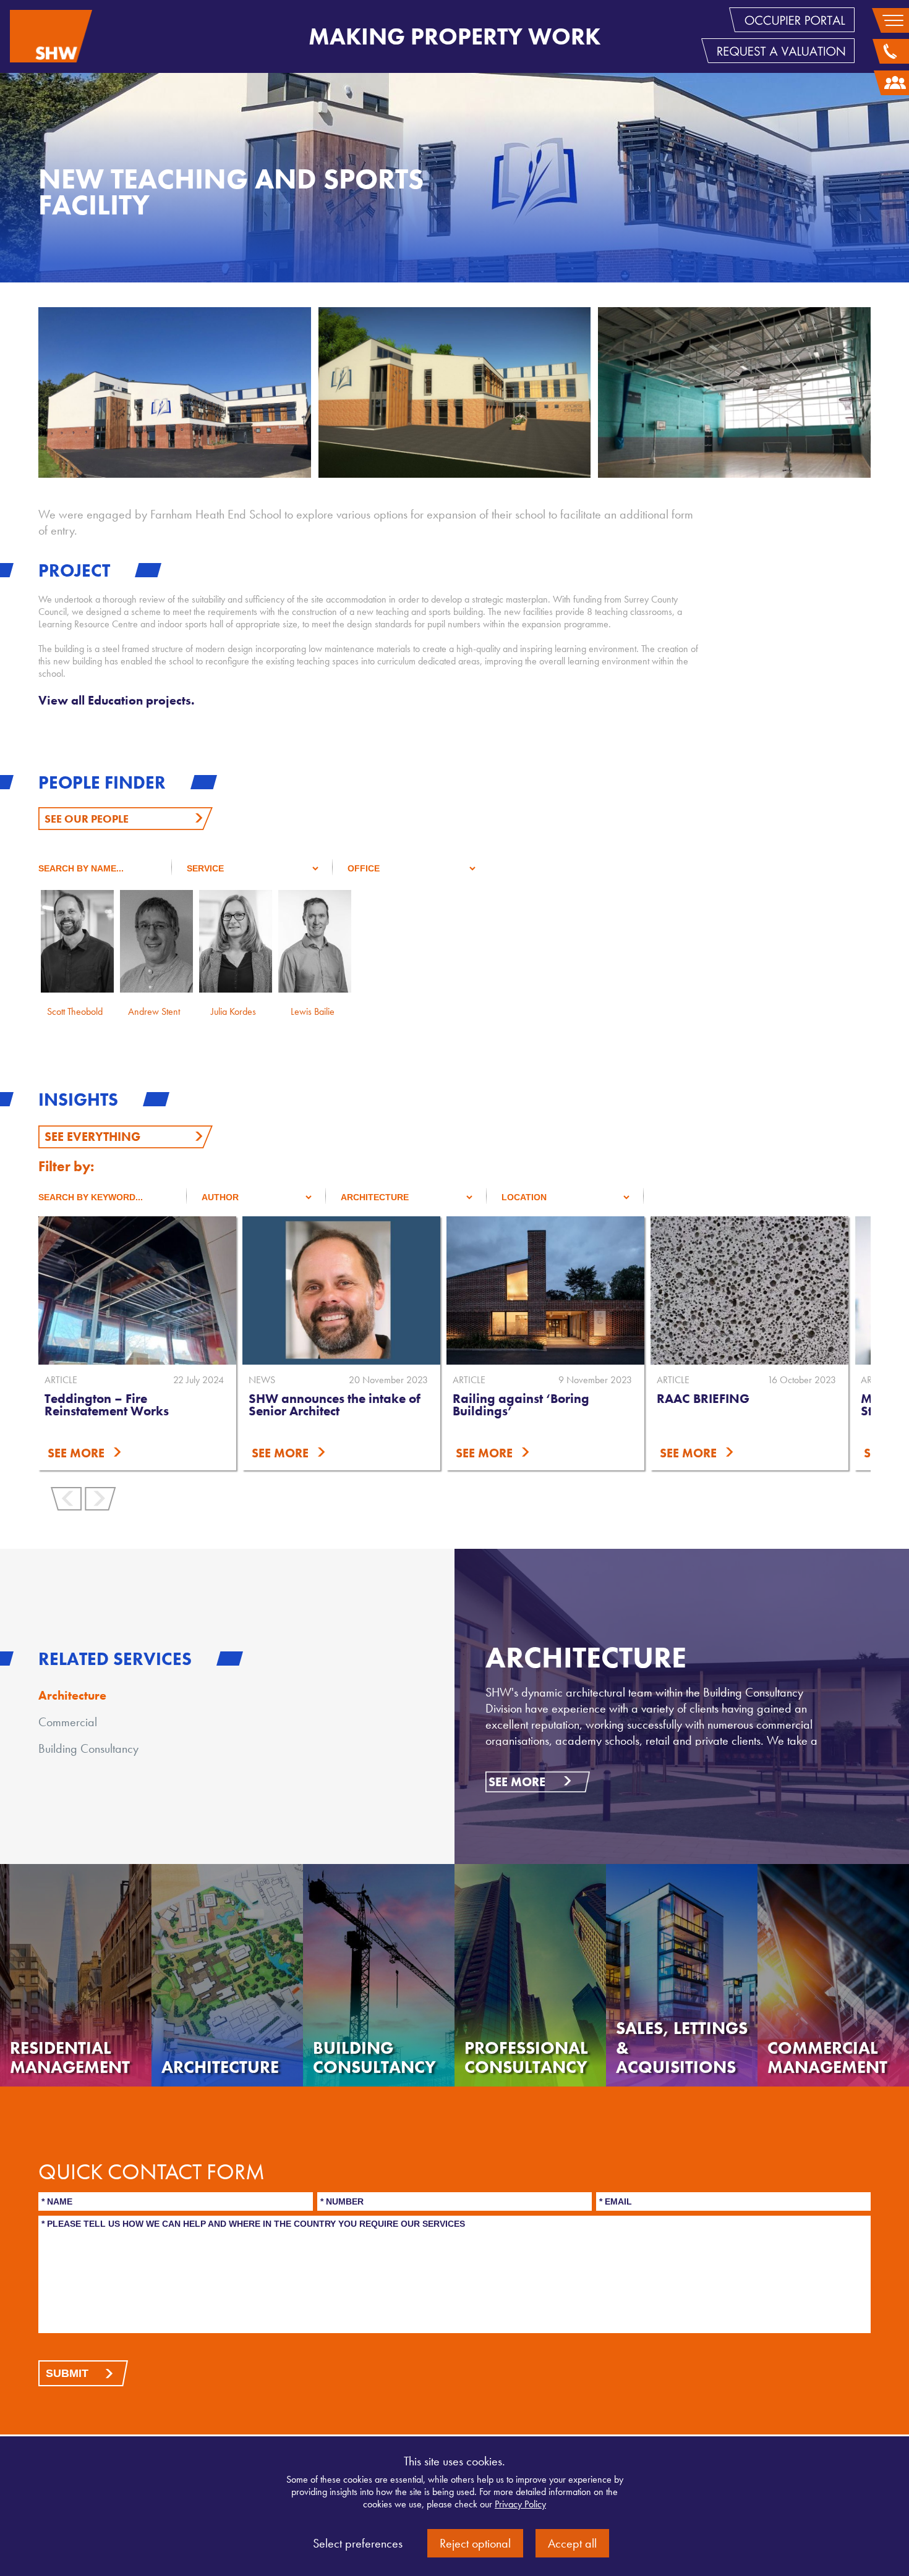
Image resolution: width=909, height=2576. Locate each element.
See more (517, 1782)
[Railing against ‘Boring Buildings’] (485, 1290)
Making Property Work (454, 36)
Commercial (68, 1722)
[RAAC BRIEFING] (689, 1290)
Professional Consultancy (526, 2058)
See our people (87, 819)
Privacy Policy (520, 2504)
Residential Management (70, 2058)
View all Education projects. (117, 700)
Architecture (72, 1695)
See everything (92, 1137)
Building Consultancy (88, 1748)
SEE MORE (220, 1453)
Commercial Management (827, 2058)
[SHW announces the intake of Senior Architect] (281, 1290)
